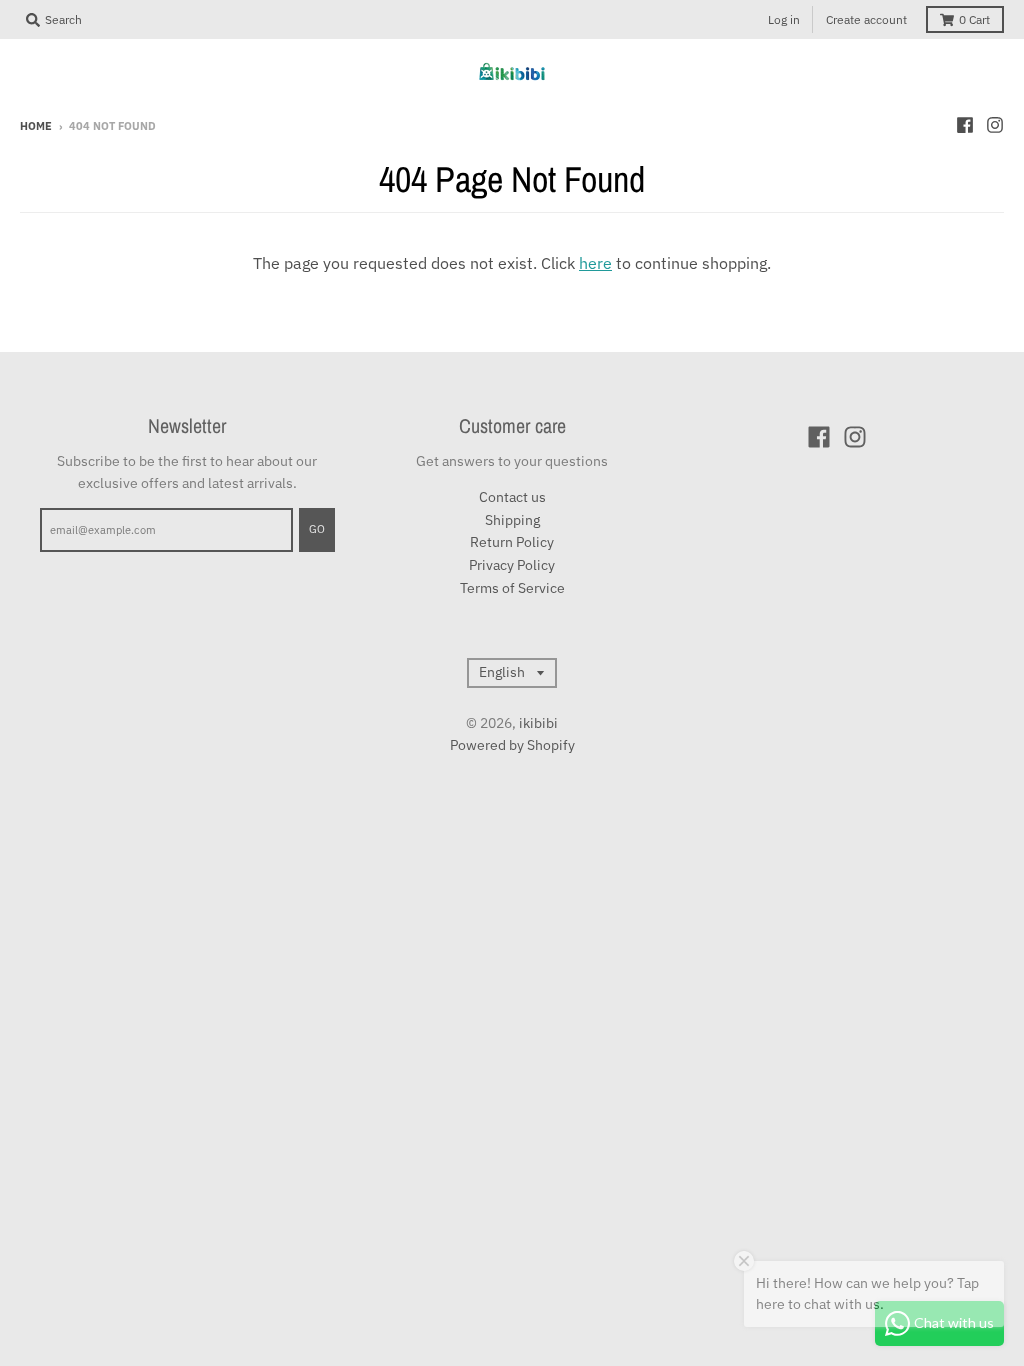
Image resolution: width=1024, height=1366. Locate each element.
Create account (866, 19)
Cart (974, 19)
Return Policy (512, 542)
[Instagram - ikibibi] (995, 125)
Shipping (512, 520)
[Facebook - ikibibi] (965, 125)
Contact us (512, 497)
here (595, 263)
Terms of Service (512, 588)
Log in (784, 19)
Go (317, 529)
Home (36, 126)
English (502, 672)
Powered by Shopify (512, 745)
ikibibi (538, 723)
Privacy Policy (512, 565)
